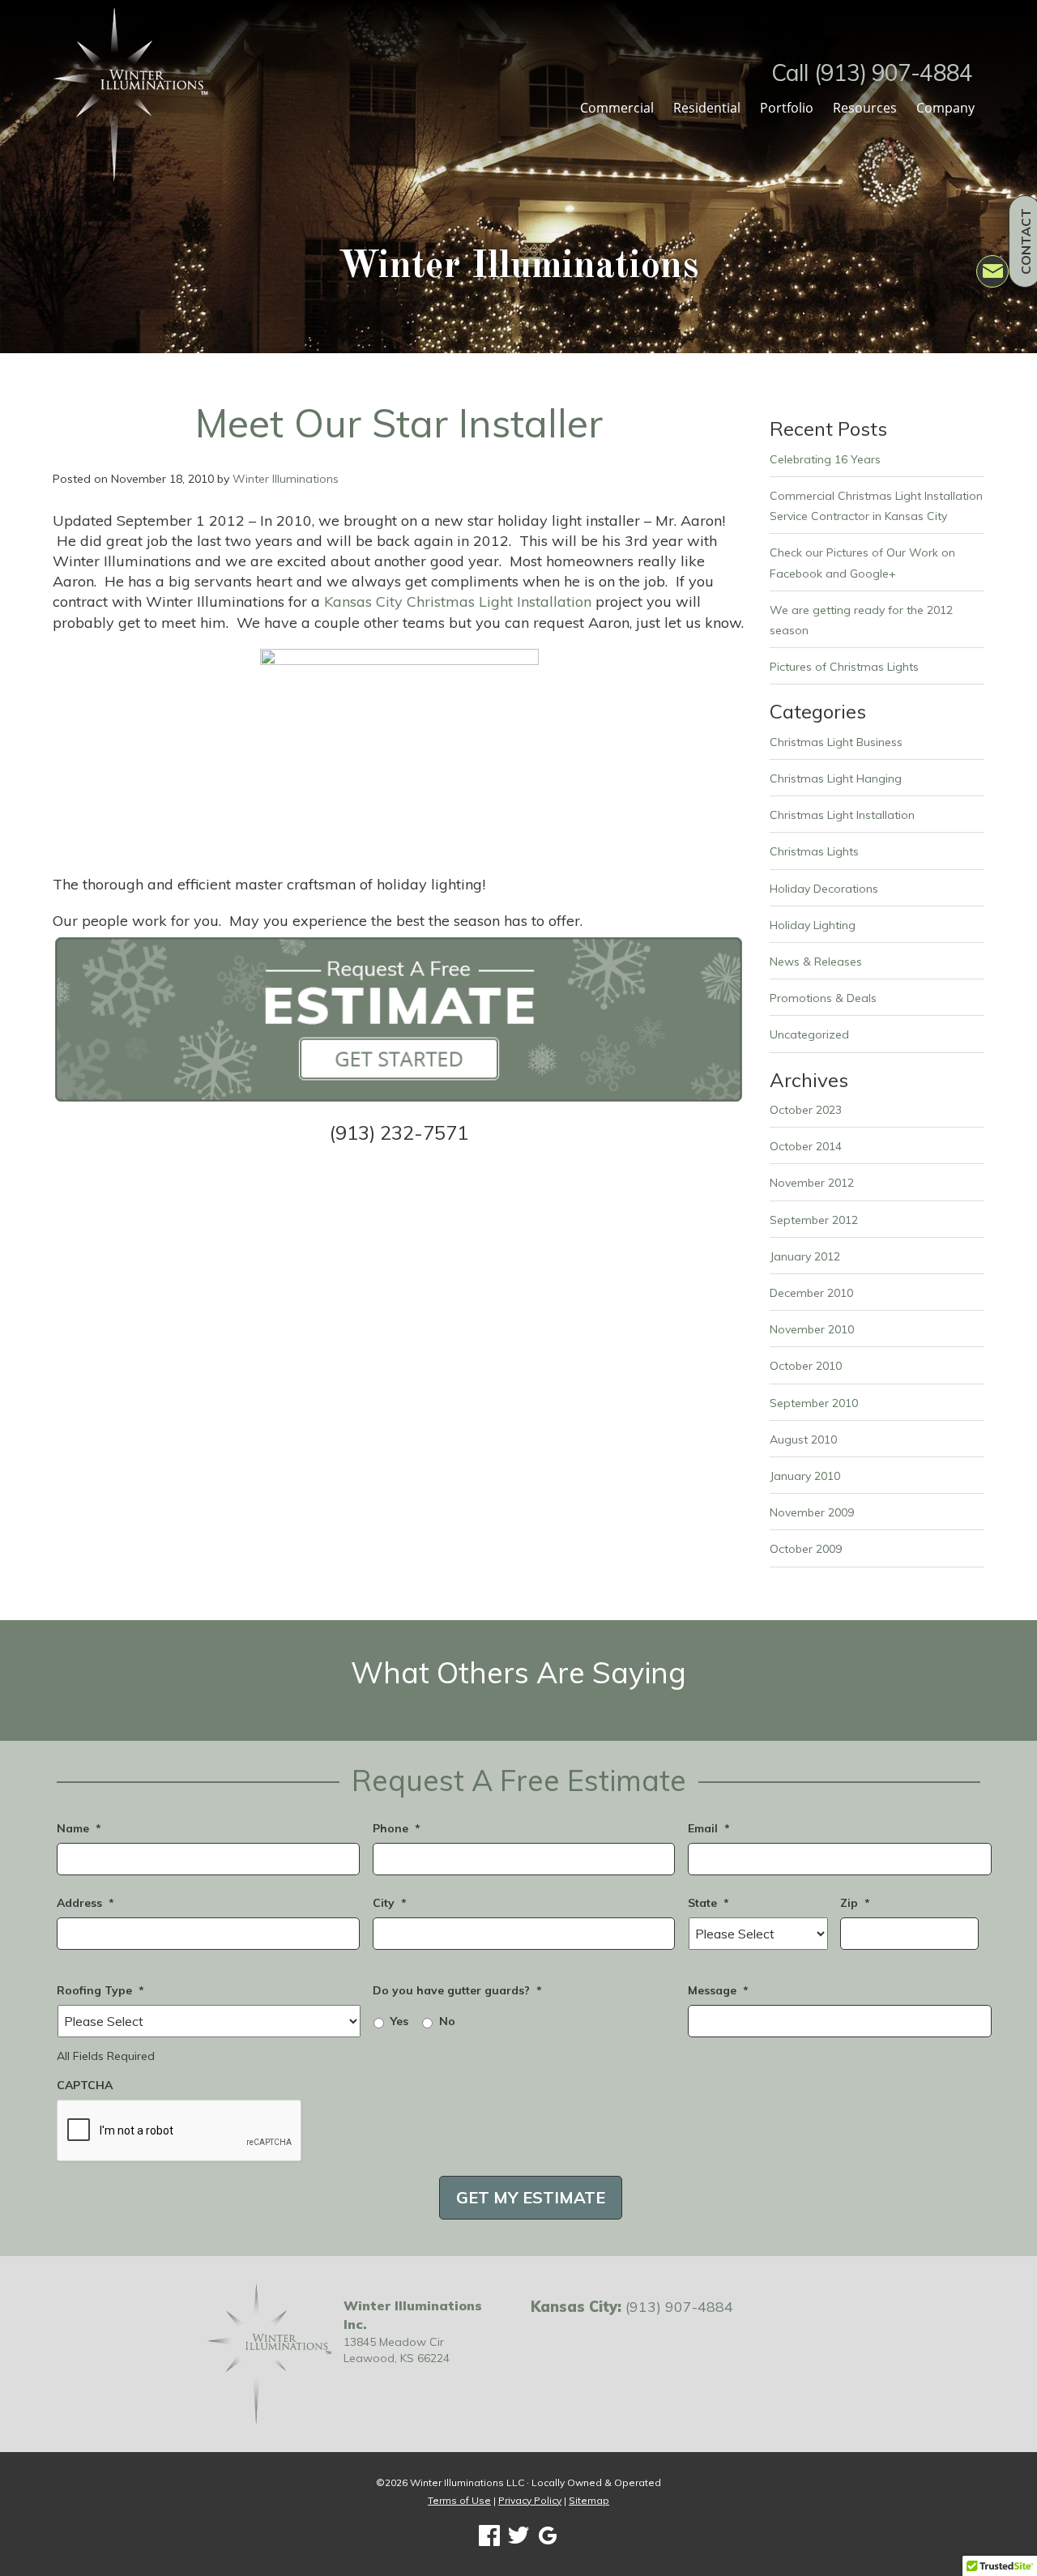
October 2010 (806, 1366)
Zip (855, 1903)
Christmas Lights (814, 851)
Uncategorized (809, 1034)
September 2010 (814, 1403)
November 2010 (812, 1329)
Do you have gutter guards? (457, 1990)
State (708, 1903)
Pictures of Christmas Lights (844, 667)
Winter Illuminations (286, 479)
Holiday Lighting (813, 925)
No (447, 2021)
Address (85, 1903)
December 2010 (811, 1293)
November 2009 (812, 1512)
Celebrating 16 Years (825, 459)
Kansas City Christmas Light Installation (458, 601)
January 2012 (805, 1256)
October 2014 (806, 1146)
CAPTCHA (85, 2085)
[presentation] (180, 2131)
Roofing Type (100, 1990)
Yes (399, 2021)
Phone (397, 1828)
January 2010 (805, 1476)
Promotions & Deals (823, 998)
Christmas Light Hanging (836, 778)
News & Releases (816, 962)
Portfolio (787, 108)
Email (709, 1828)
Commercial (617, 108)
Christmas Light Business (836, 742)
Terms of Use (459, 2500)
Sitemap (589, 2500)
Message (718, 1990)
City (390, 1903)
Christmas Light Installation (842, 815)
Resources (865, 108)
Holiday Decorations (824, 889)
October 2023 (806, 1110)
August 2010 (803, 1439)
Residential (707, 108)
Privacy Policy (530, 2500)
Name (79, 1828)
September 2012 (814, 1220)
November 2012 (812, 1183)
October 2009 (806, 1549)
